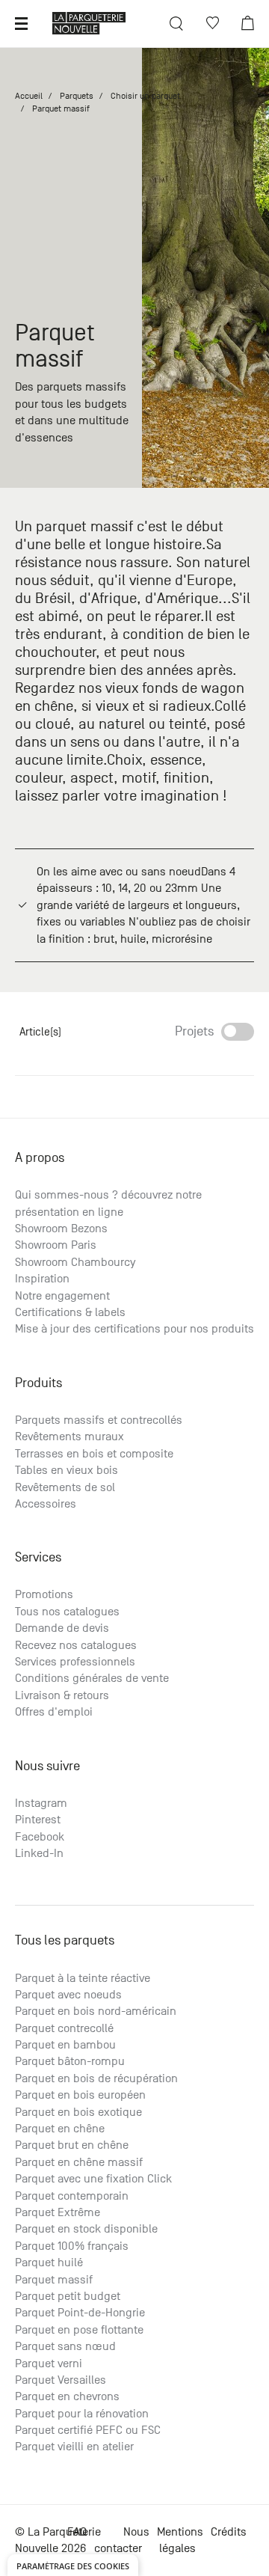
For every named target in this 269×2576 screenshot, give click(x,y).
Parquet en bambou (65, 2045)
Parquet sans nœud (65, 2346)
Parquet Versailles (61, 2380)
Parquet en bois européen (80, 2095)
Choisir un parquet (145, 96)
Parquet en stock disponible (86, 2229)
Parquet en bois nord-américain (96, 2011)
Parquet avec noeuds (68, 1995)
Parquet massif (54, 2280)
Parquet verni (49, 2364)
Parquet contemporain (72, 2196)
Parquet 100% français (72, 2246)
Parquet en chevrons (67, 2396)
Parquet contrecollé (64, 2028)
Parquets (77, 96)
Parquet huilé (49, 2263)
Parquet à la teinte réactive (83, 1978)
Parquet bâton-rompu (70, 2061)
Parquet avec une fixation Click (93, 2179)
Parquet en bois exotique (78, 2112)
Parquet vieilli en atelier (74, 2447)
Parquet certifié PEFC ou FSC (88, 2430)
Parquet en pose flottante (79, 2330)
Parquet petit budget (68, 2296)
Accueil (29, 96)
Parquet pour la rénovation (82, 2414)
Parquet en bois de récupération (96, 2078)
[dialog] (73, 2565)
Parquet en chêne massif (79, 2162)
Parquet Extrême (58, 2212)
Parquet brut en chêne (72, 2145)
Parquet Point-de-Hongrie (80, 2313)
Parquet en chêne (60, 2129)
